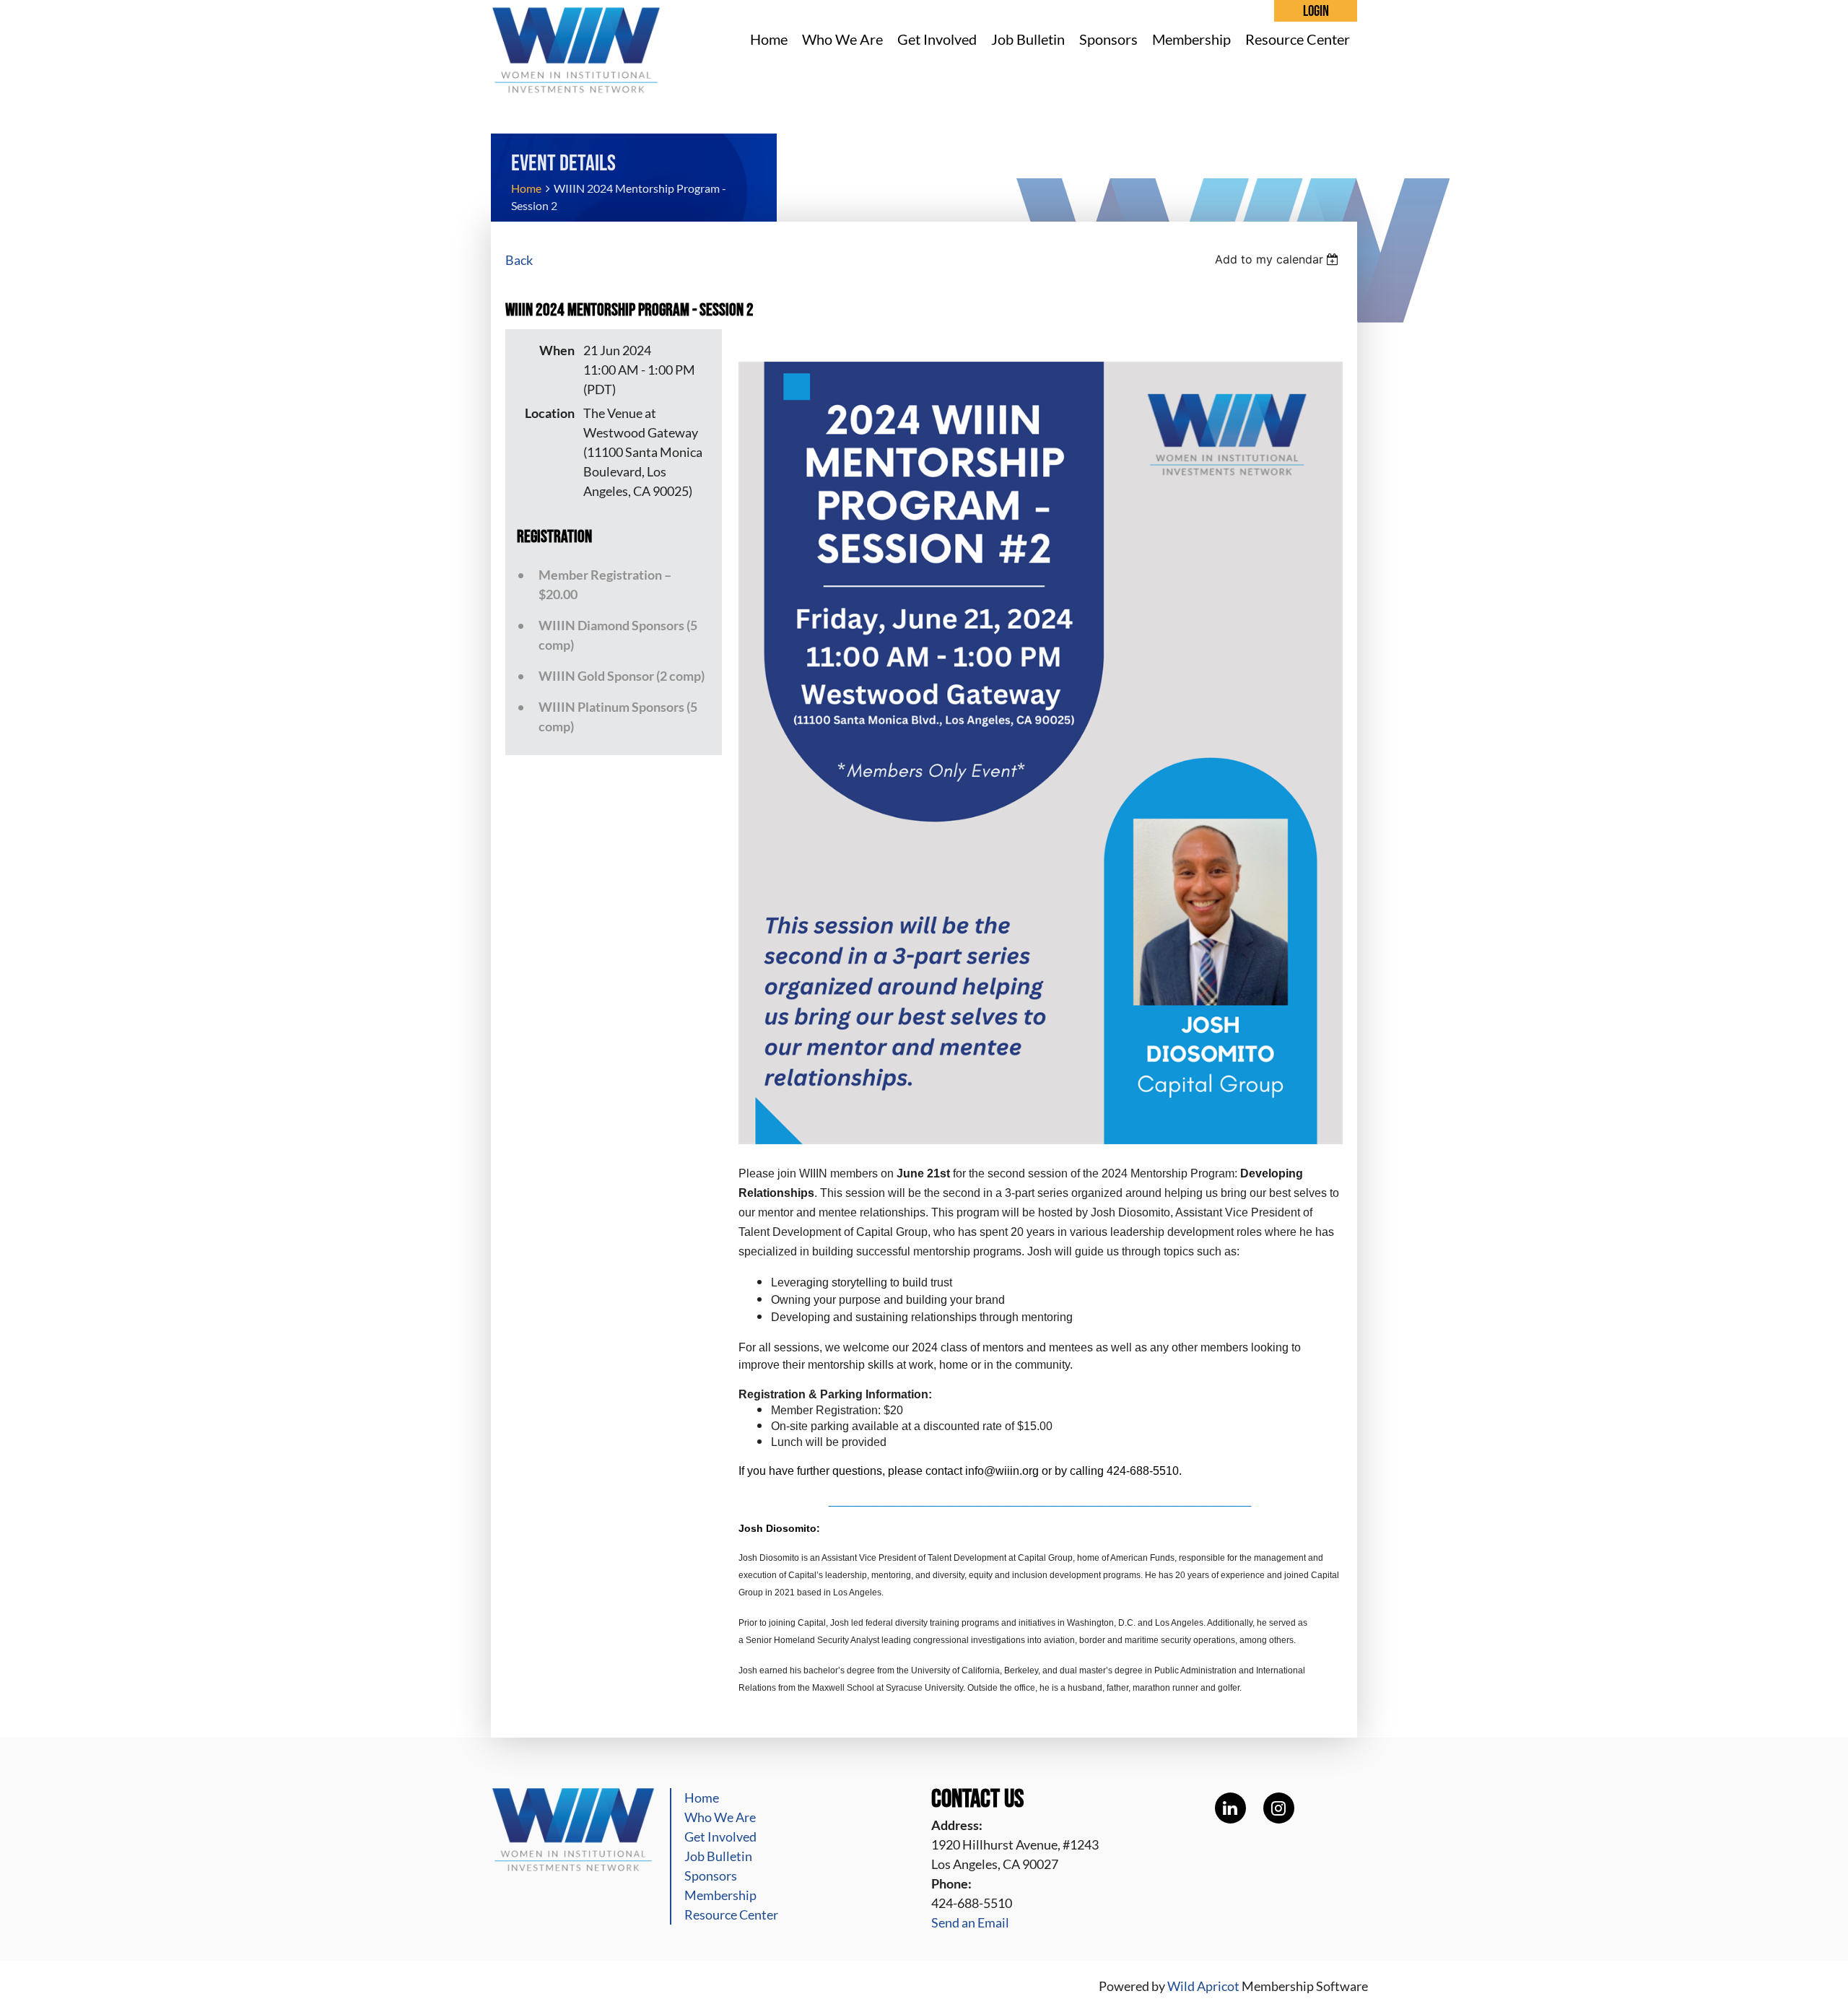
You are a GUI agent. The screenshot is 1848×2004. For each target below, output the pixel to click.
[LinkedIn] (1230, 1808)
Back (519, 260)
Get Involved (720, 1837)
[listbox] (1279, 259)
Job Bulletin (718, 1856)
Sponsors (711, 1876)
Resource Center (731, 1914)
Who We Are (720, 1817)
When (557, 350)
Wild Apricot (1203, 1986)
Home (526, 188)
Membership (720, 1895)
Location (550, 413)
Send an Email (970, 1922)
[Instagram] (1279, 1808)
